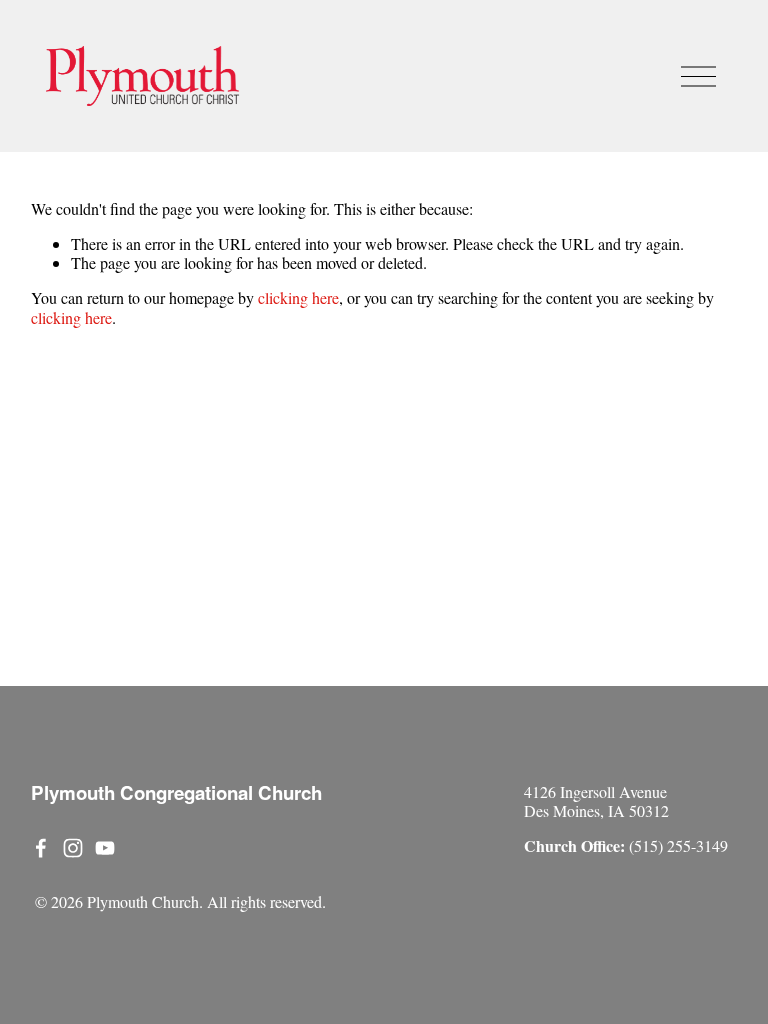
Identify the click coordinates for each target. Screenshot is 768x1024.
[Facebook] (41, 848)
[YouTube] (105, 848)
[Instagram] (73, 848)
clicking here (298, 297)
